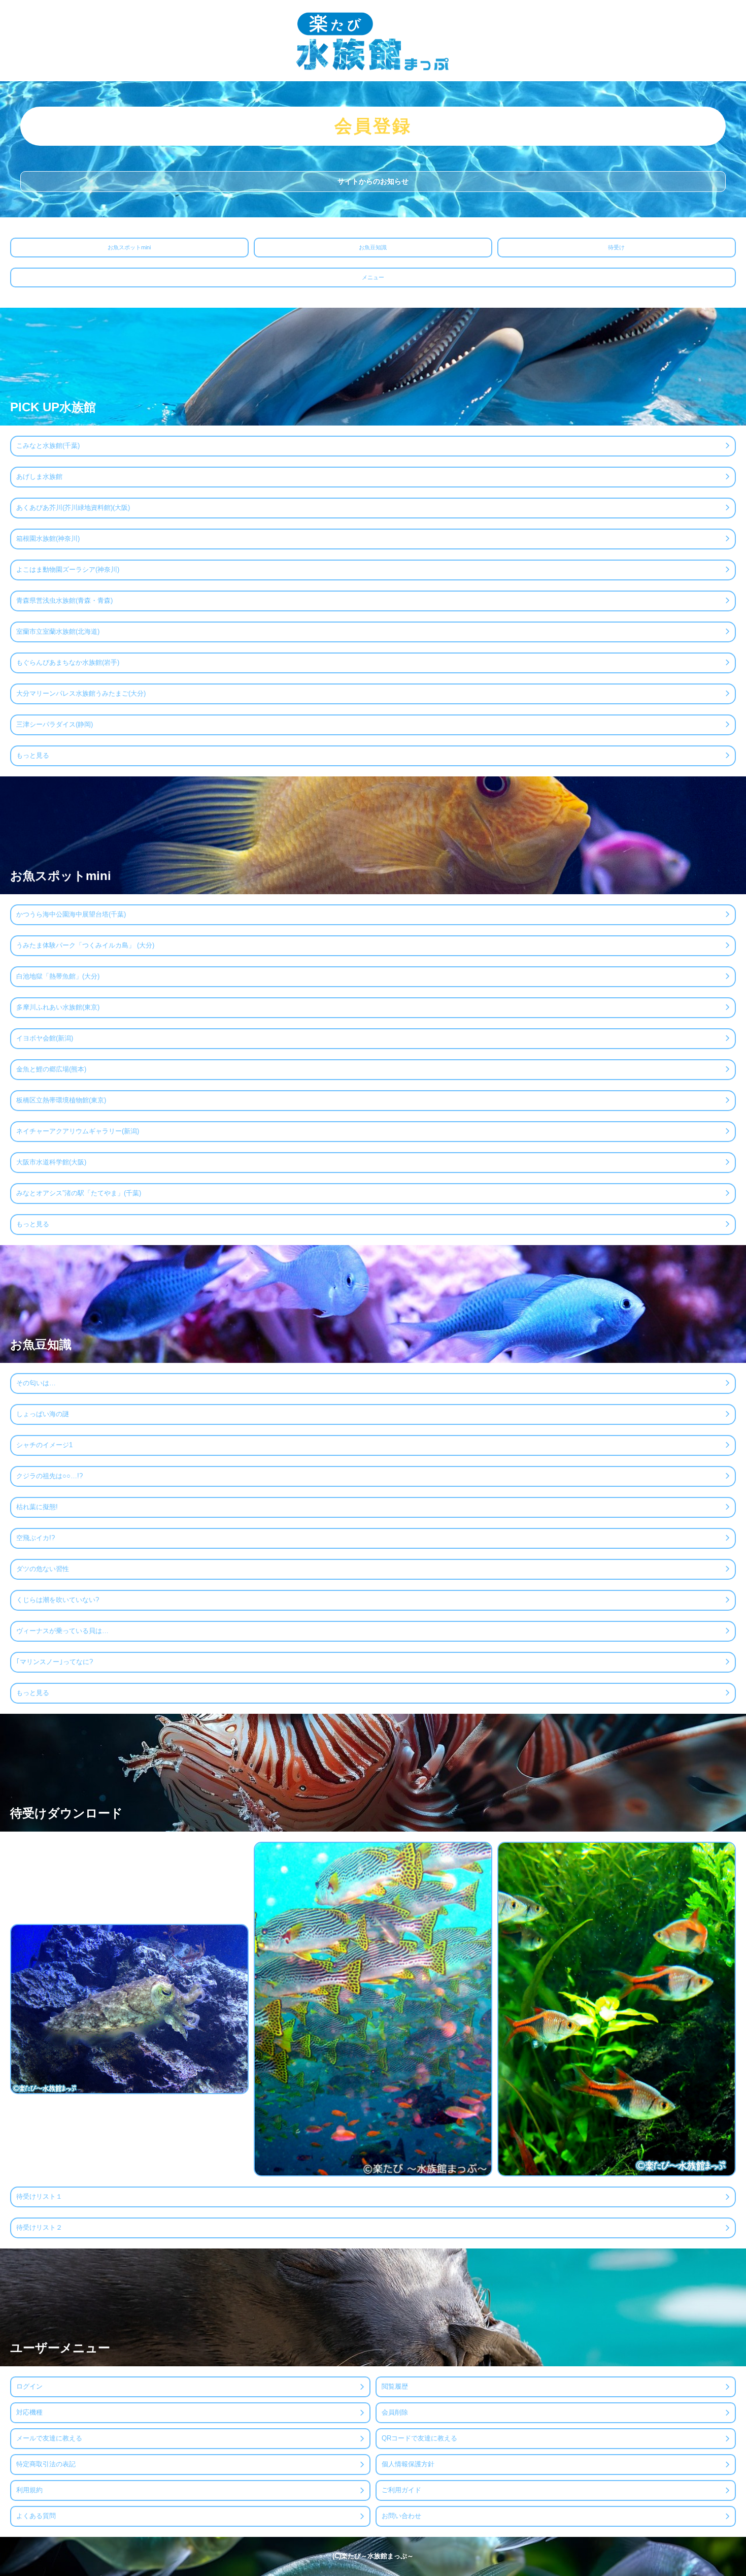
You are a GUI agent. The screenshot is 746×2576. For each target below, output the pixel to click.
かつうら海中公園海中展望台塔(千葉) (71, 914)
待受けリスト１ (39, 2196)
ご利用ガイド (401, 2490)
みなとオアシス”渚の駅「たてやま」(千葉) (79, 1193)
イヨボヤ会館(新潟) (45, 1038)
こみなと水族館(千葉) (48, 446)
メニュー (373, 277)
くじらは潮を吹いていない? (58, 1600)
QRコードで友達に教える (419, 2438)
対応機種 (29, 2412)
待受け (616, 247)
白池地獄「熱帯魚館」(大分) (58, 976)
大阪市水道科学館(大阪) (51, 1162)
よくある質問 (36, 2516)
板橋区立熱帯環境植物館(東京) (61, 1100)
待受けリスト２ (39, 2227)
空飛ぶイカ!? (36, 1538)
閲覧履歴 (395, 2386)
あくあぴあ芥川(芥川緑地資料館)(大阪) (73, 508)
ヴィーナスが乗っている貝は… (62, 1631)
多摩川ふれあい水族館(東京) (58, 1007)
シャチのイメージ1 (44, 1445)
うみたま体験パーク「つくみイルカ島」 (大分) (85, 945)
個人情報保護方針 (408, 2464)
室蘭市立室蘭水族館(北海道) (58, 631)
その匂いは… (36, 1383)
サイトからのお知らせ (373, 181)
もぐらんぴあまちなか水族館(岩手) (68, 662)
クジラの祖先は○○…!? (49, 1476)
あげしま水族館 (39, 477)
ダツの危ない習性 (43, 1569)
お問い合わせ (401, 2516)
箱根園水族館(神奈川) (48, 539)
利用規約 (29, 2490)
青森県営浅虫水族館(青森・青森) (64, 600)
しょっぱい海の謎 (43, 1414)
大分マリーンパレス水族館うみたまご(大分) (81, 693)
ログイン (29, 2386)
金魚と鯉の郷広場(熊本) (51, 1069)
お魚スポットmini (129, 247)
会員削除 (395, 2412)
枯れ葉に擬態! (37, 1507)
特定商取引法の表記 (46, 2464)
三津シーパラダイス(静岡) (55, 724)
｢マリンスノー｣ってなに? (55, 1662)
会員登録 (373, 126)
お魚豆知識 (373, 247)
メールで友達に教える (49, 2438)
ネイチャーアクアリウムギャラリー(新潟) (78, 1131)
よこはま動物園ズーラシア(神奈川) (68, 569)
